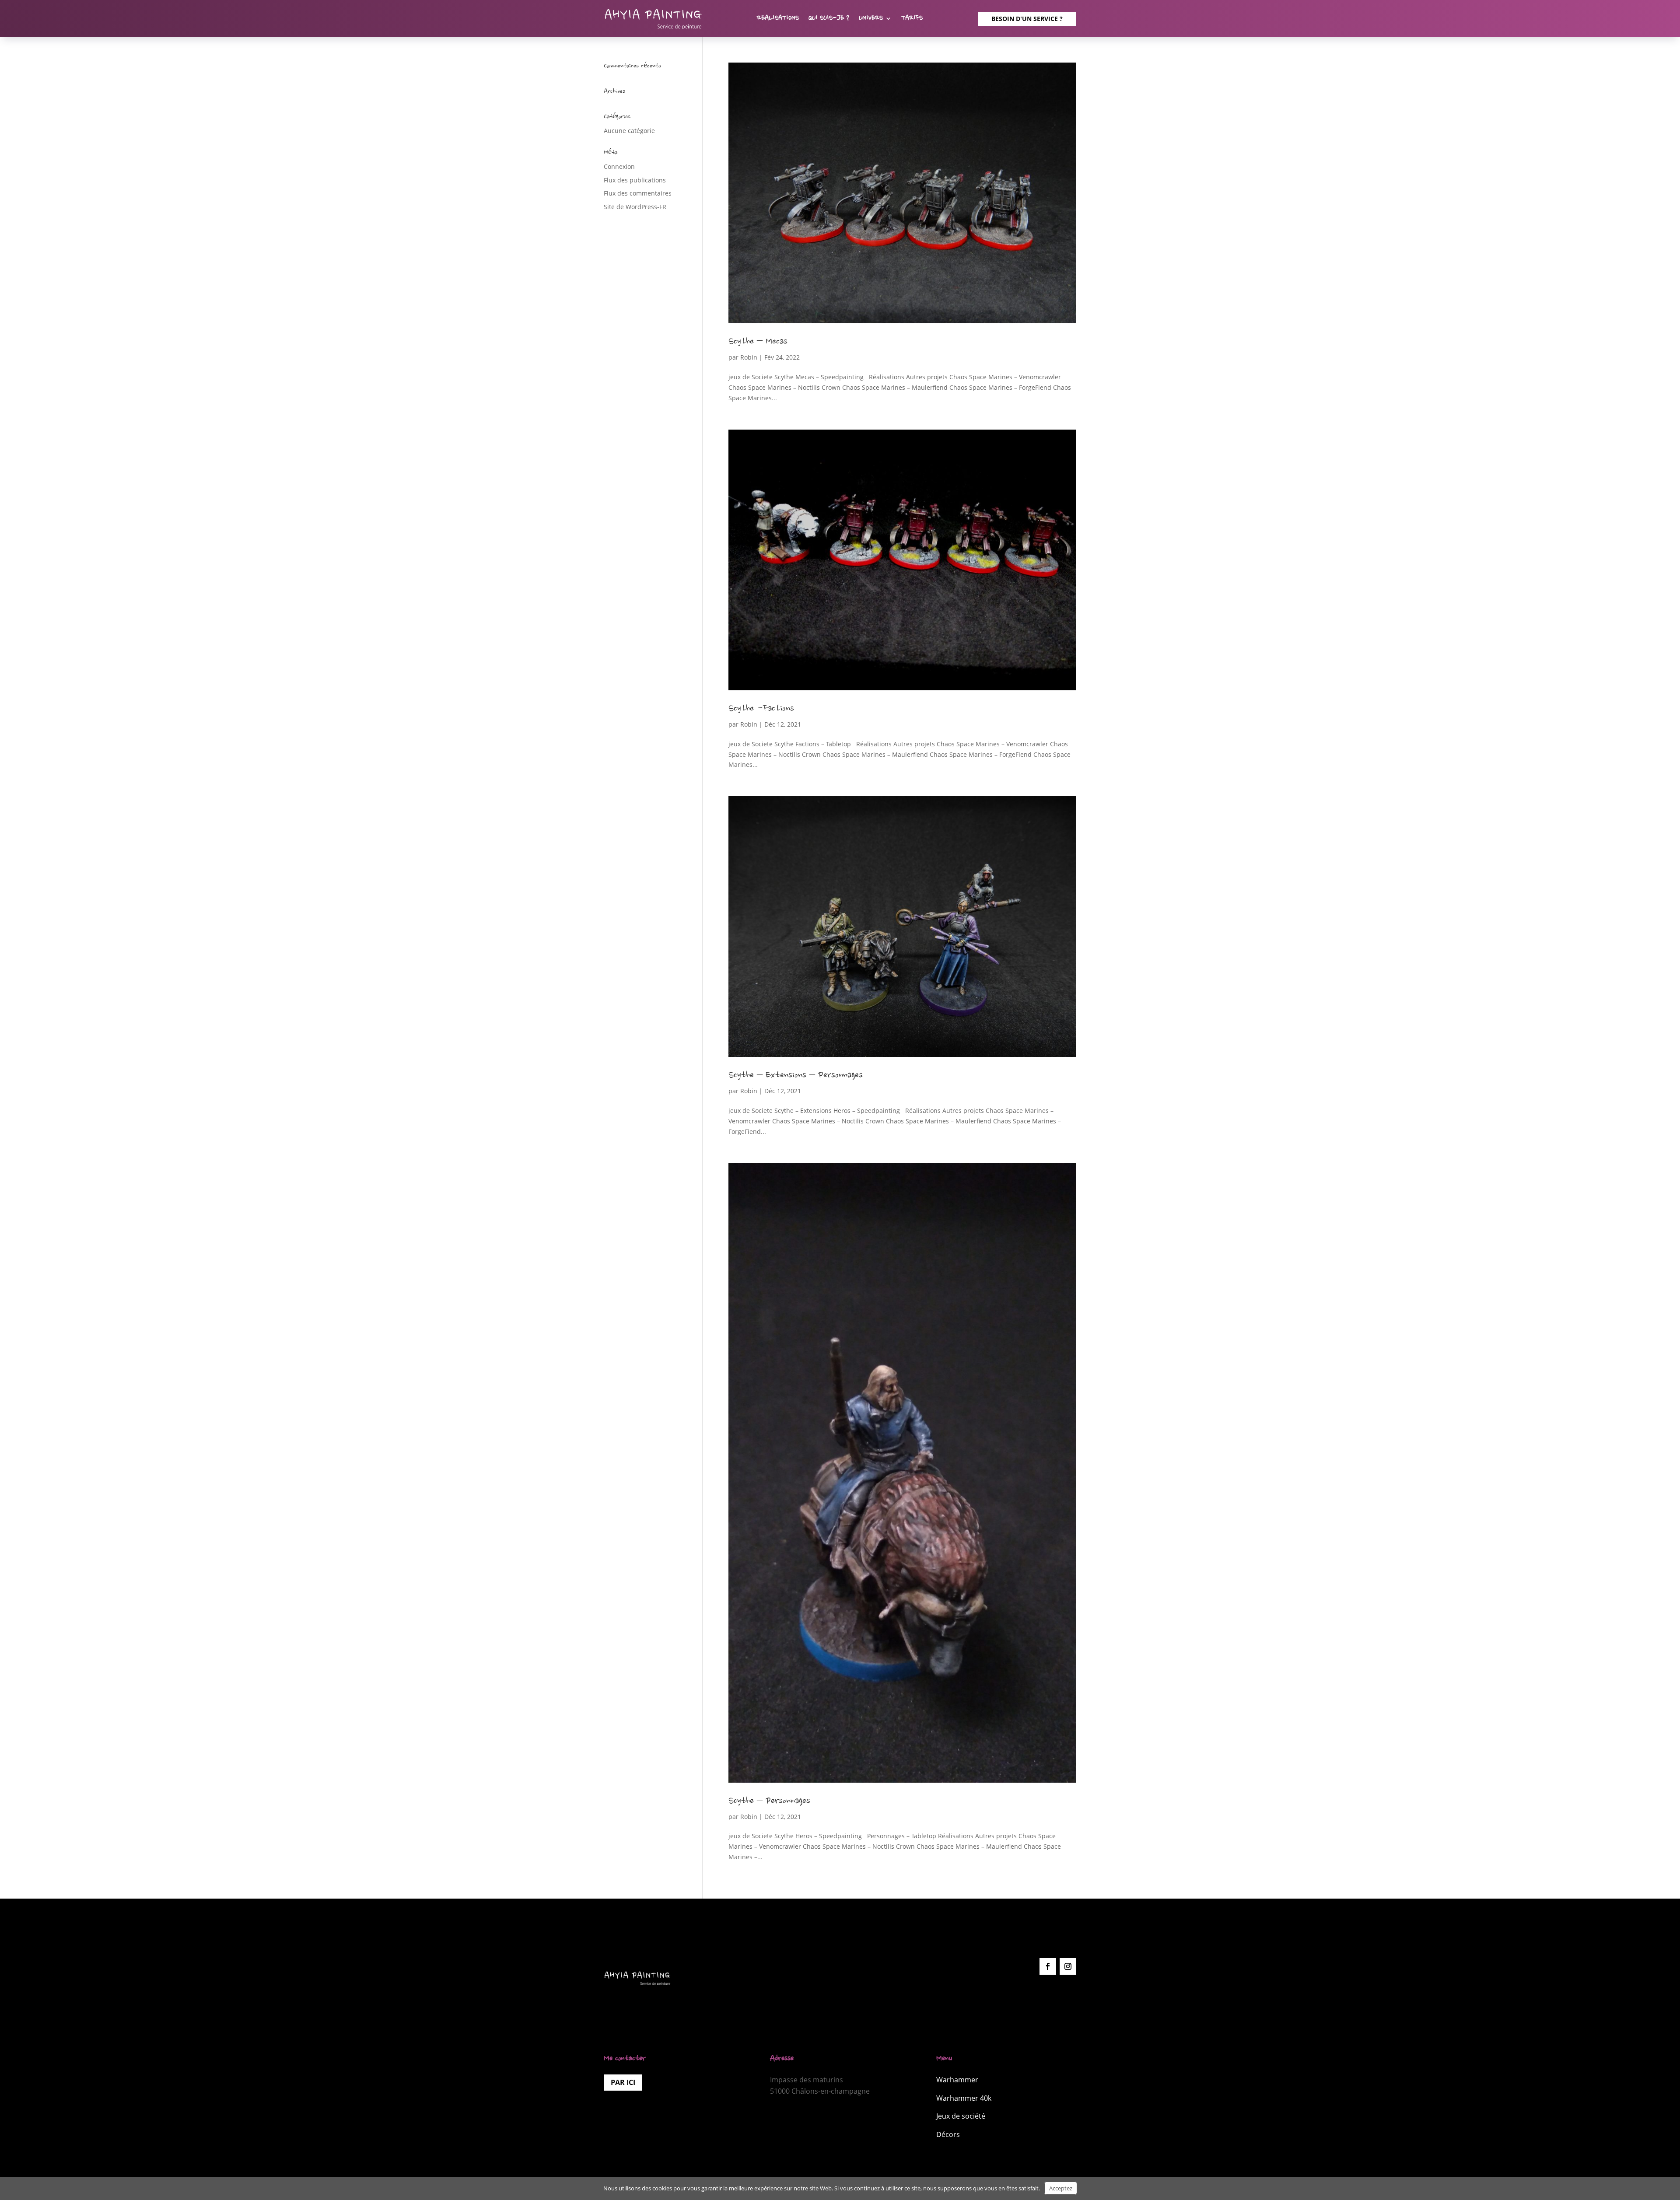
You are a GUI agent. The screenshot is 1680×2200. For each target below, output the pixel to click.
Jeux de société (961, 2116)
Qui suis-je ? (829, 19)
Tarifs (912, 19)
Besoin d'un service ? (1027, 19)
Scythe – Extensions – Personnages (796, 1076)
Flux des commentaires (638, 193)
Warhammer (957, 2080)
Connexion (619, 166)
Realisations (778, 19)
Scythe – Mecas (758, 342)
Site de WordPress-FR (635, 207)
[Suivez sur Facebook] (1048, 1966)
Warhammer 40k (964, 2098)
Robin (749, 357)
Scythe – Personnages (769, 1801)
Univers (871, 19)
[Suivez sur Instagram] (1068, 1966)
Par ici (623, 2082)
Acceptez (1061, 2188)
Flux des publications (635, 180)
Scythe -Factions (761, 709)
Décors (948, 2134)
